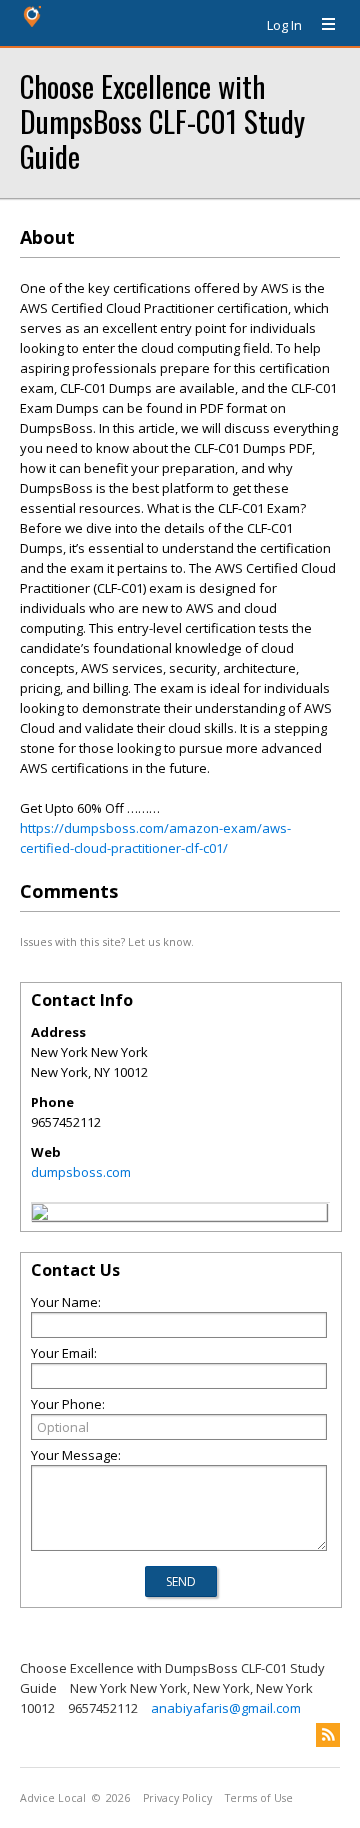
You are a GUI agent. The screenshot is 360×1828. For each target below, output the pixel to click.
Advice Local (53, 1798)
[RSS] (328, 1735)
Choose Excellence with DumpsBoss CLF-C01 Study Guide (162, 120)
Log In (284, 25)
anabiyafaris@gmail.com (226, 1708)
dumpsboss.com (81, 1172)
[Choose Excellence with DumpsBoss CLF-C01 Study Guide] (40, 1215)
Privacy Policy (177, 1798)
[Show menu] (321, 25)
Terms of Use (259, 1798)
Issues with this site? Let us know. (107, 941)
